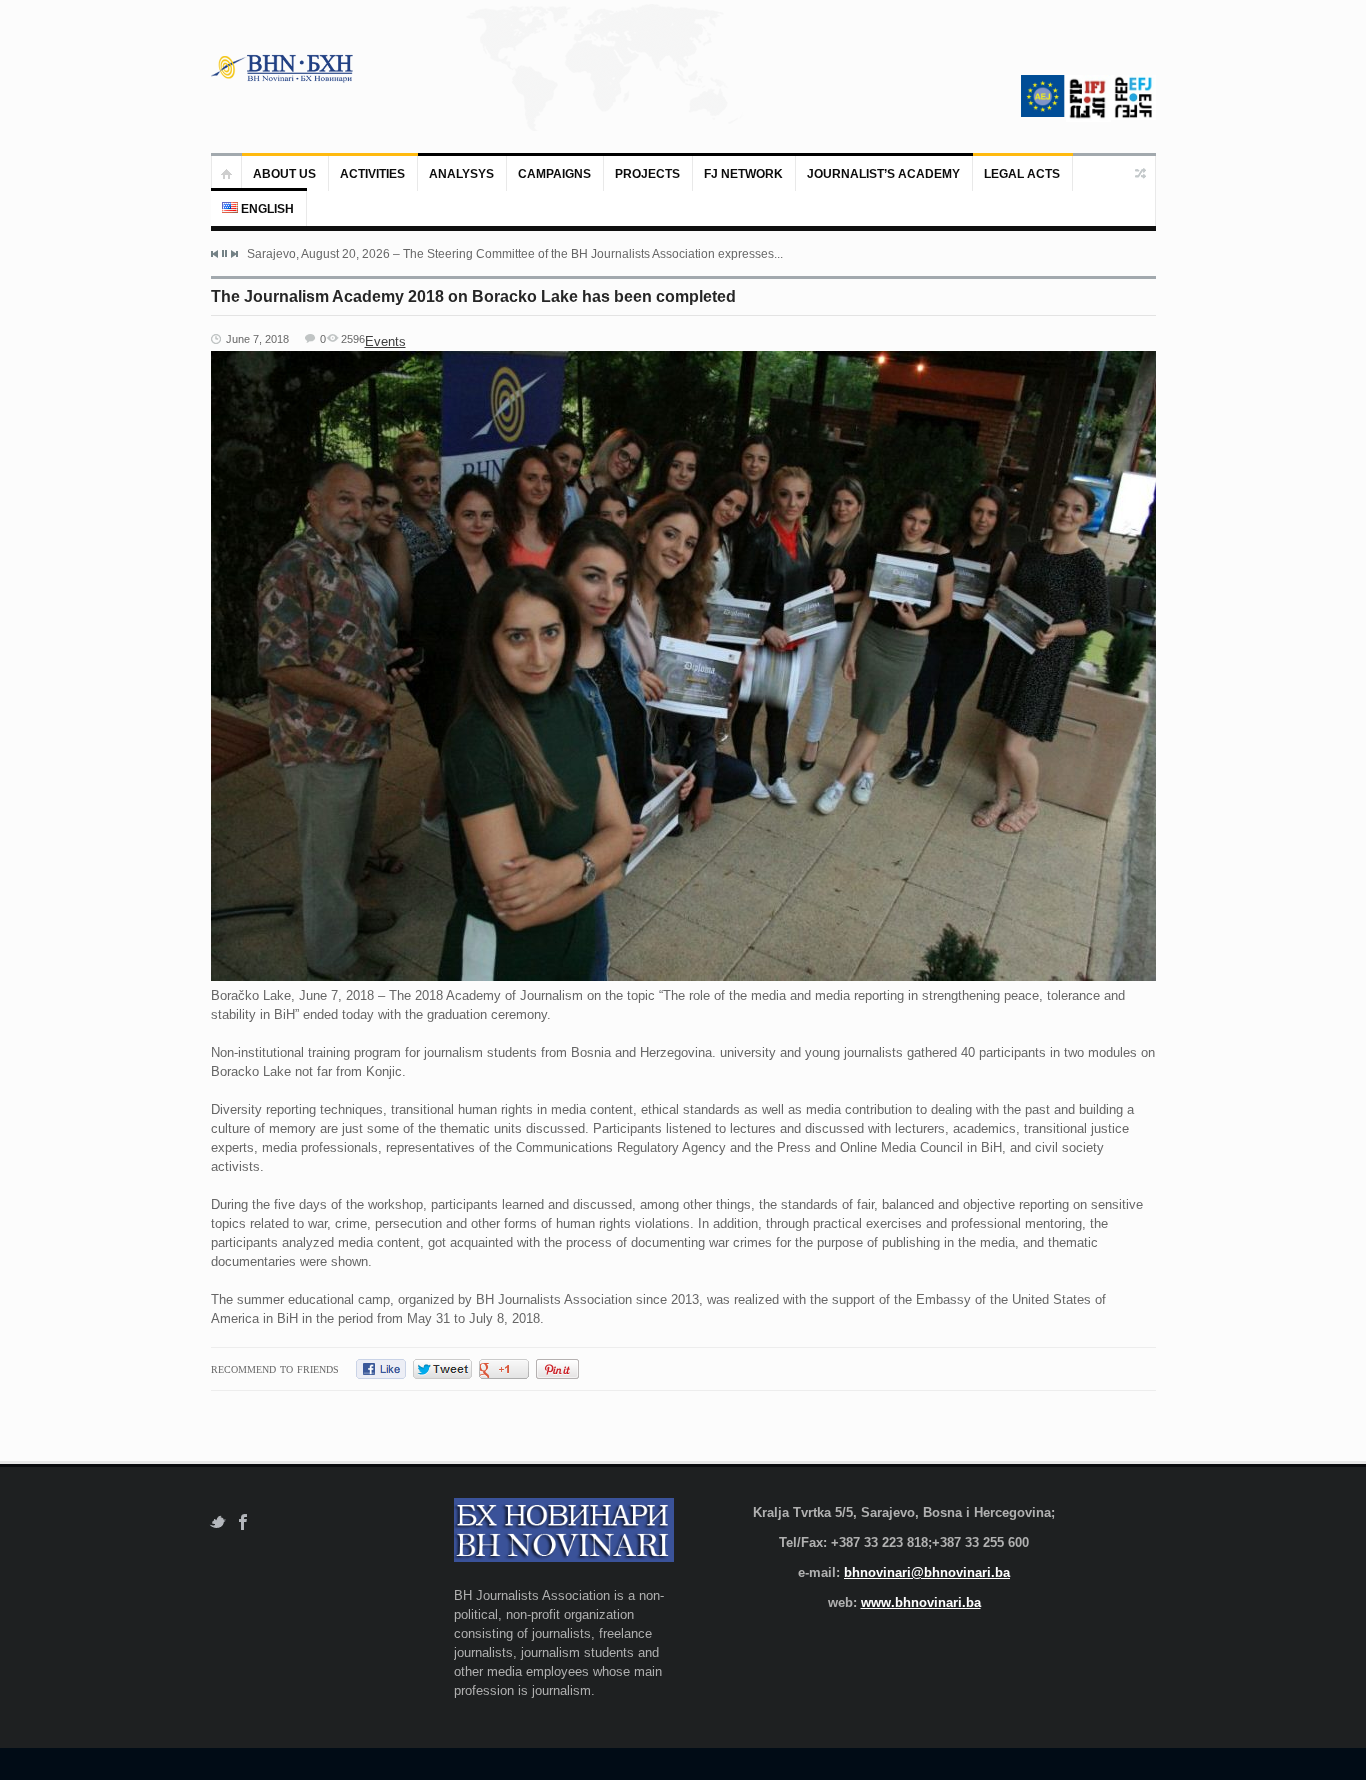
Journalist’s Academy (883, 174)
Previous (215, 254)
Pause (224, 253)
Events (385, 341)
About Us (284, 174)
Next (234, 254)
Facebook (243, 1522)
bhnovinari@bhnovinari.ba (927, 1572)
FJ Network (743, 174)
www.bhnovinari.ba (921, 1602)
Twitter (217, 1522)
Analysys (461, 174)
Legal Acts (1022, 174)
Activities (372, 174)
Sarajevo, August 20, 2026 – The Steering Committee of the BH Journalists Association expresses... (515, 254)
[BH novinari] (284, 68)
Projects (647, 174)
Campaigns (554, 174)
